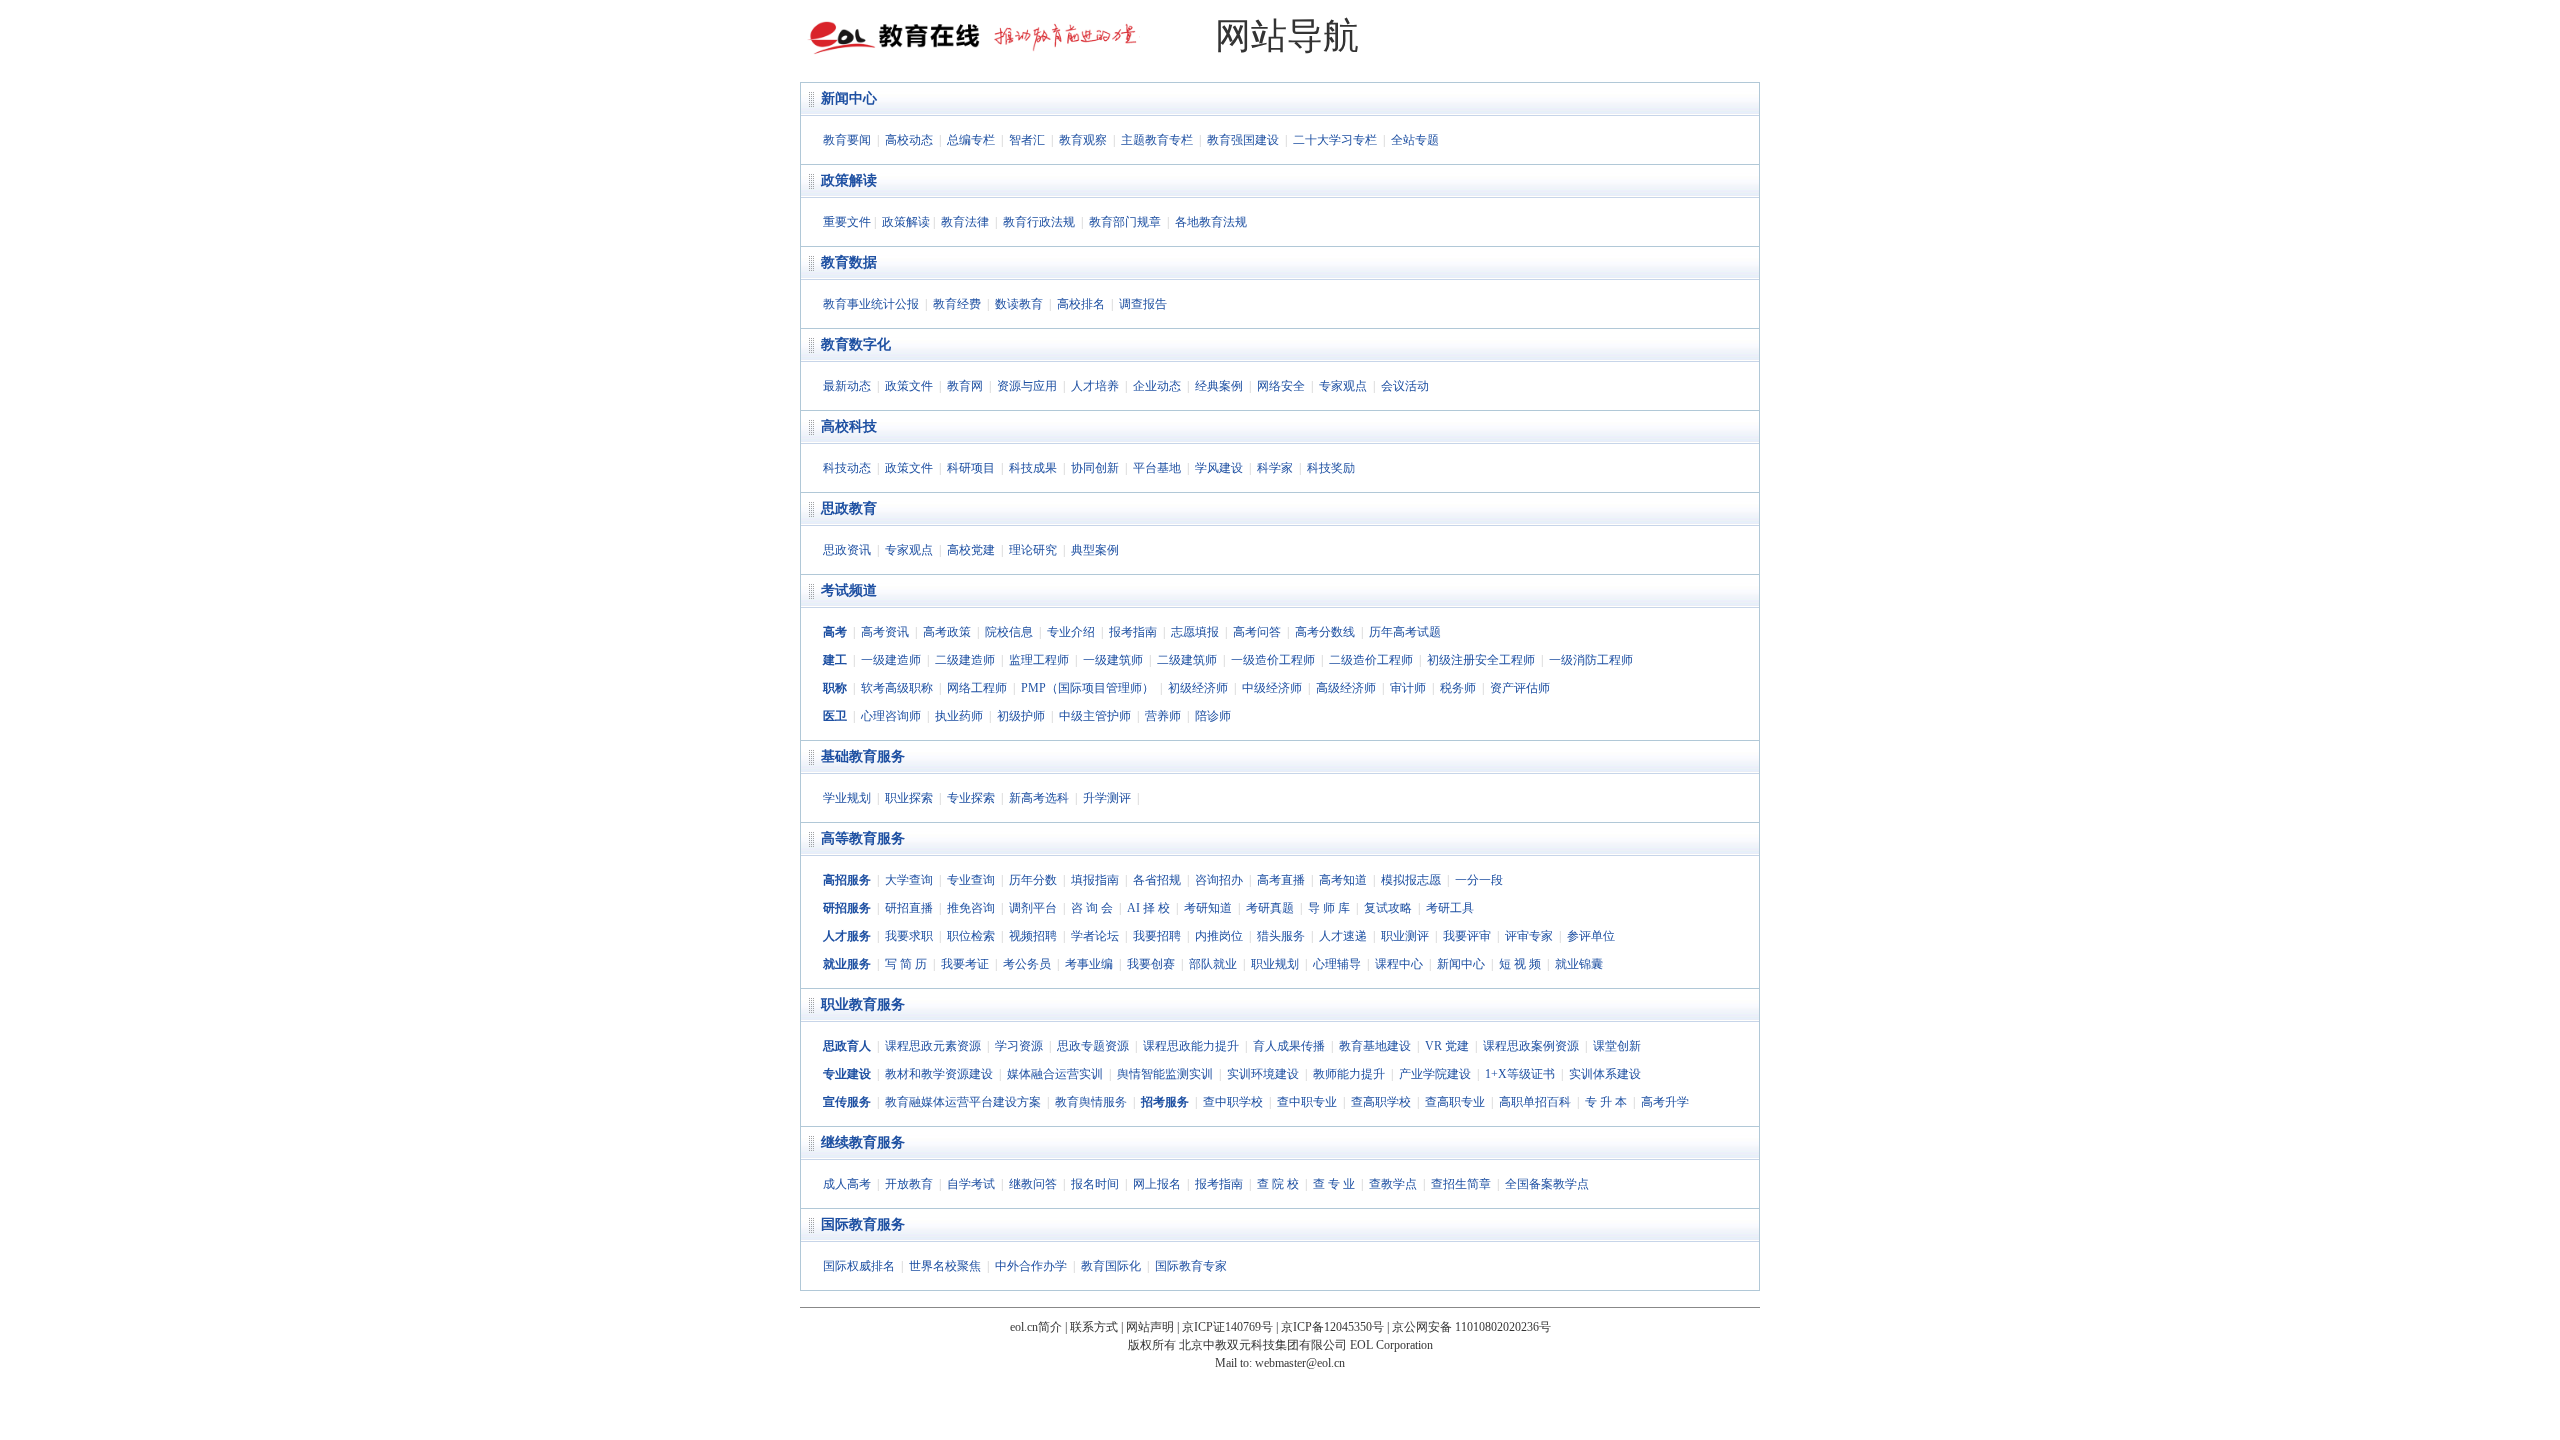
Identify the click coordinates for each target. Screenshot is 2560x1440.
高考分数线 (1325, 632)
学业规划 (847, 798)
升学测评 (1107, 798)
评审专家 (1529, 936)
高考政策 (947, 632)
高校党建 (971, 550)
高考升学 (1665, 1102)
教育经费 (957, 304)
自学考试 (971, 1184)
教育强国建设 (1243, 140)
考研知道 (1208, 908)
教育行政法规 (1039, 222)
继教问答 (1033, 1184)
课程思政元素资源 (933, 1046)
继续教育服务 (863, 1142)
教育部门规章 (1125, 222)
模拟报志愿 (1411, 880)
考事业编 (1089, 964)
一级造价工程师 (1273, 660)
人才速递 (1343, 936)
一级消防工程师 (1591, 660)
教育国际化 (1111, 1266)
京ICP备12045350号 (1332, 1327)
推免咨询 (971, 908)
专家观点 (1343, 386)
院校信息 (1009, 632)
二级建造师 (965, 660)
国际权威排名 (859, 1266)
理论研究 (1033, 550)
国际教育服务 (863, 1224)
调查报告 (1143, 304)
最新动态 (847, 386)
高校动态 (909, 140)
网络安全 (1281, 386)
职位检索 (971, 936)
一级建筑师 (1113, 660)
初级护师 (1021, 716)
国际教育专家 (1191, 1266)
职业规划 (1275, 964)
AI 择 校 (1148, 908)
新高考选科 (1039, 798)
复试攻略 (1388, 908)
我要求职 (909, 936)
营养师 (1163, 716)
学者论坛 (1095, 936)
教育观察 (1083, 140)
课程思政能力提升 (1191, 1046)
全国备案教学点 (1547, 1184)
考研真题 (1270, 908)
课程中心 (1399, 964)
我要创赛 (1151, 964)
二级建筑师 (1187, 660)
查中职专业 (1307, 1102)
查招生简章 (1461, 1184)
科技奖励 (1331, 468)
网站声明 (1150, 1327)
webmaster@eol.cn (1300, 1363)
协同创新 (1095, 468)
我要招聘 (1157, 936)
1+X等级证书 (1520, 1074)
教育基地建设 (1375, 1046)
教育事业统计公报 (871, 304)
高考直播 (1281, 880)
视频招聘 (1033, 936)
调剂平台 (1033, 908)
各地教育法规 (1211, 222)
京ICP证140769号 (1227, 1327)
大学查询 (909, 880)
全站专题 (1415, 140)
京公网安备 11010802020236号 (1471, 1327)
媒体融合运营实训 (1055, 1074)
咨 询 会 (1092, 908)
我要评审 (1467, 936)
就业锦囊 (1579, 964)
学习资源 (1019, 1046)
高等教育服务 (863, 838)
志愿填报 (1195, 632)
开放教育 (909, 1184)
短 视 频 (1520, 964)
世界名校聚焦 (945, 1266)
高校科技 (849, 426)
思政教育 (849, 508)
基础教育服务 (863, 756)
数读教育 (1019, 304)
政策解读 (849, 180)
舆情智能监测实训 (1165, 1074)
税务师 (1458, 688)
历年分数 (1033, 880)
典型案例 (1095, 550)
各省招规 (1157, 880)
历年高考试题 (1405, 632)
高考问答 (1257, 632)
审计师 (1408, 688)
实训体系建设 (1605, 1074)
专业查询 (971, 880)
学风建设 (1219, 468)
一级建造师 (891, 660)
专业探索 (971, 798)
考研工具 (1450, 908)
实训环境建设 (1263, 1074)
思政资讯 (847, 550)
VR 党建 (1447, 1046)
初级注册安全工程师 (1481, 660)
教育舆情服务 (1091, 1102)
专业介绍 (1071, 632)
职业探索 (909, 798)
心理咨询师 (891, 716)
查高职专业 (1455, 1102)
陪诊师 (1213, 716)
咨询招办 (1219, 880)
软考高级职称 (897, 688)
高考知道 (1343, 880)
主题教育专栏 (1157, 140)
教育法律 (965, 222)
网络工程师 (977, 688)
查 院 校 (1278, 1184)
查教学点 (1393, 1184)
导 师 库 (1329, 908)
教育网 (965, 386)
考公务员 (1027, 964)
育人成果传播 (1289, 1046)
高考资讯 (885, 632)
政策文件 (909, 386)
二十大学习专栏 (1335, 140)
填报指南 (1095, 880)
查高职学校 (1381, 1102)
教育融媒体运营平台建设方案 (963, 1102)
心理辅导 (1337, 964)
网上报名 (1157, 1184)
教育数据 (849, 262)
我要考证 (965, 964)
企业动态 (1157, 386)
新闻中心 (849, 98)
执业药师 (959, 716)
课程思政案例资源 (1531, 1046)
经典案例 (1219, 386)
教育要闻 (847, 140)
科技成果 (1033, 468)
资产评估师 (1520, 688)
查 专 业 (1334, 1184)
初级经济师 (1198, 688)
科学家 (1275, 468)
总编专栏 (971, 140)
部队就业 (1213, 964)
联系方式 (1094, 1327)
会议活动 (1405, 386)
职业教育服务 (863, 1004)
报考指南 (1133, 632)
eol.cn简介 (1036, 1327)
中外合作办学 (1031, 1266)
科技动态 (847, 468)
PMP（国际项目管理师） (1087, 688)
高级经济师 (1346, 688)
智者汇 (1027, 140)
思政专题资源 (1093, 1046)
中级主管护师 (1095, 716)
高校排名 (1081, 304)
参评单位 (1591, 936)
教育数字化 (856, 344)
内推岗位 (1219, 936)
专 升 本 (1606, 1102)
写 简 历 (906, 964)
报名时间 (1095, 1184)
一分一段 (1479, 880)
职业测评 (1405, 936)
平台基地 (1157, 468)
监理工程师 (1039, 660)
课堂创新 (1617, 1046)
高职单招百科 (1535, 1102)
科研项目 (971, 468)
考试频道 (849, 590)
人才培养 (1095, 386)
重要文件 (847, 222)
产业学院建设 (1435, 1074)
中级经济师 (1272, 688)
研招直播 (909, 908)
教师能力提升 (1349, 1074)
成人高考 (847, 1184)
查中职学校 (1233, 1102)
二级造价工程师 (1371, 660)
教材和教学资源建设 (939, 1074)
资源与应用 (1027, 386)
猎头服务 (1281, 936)
